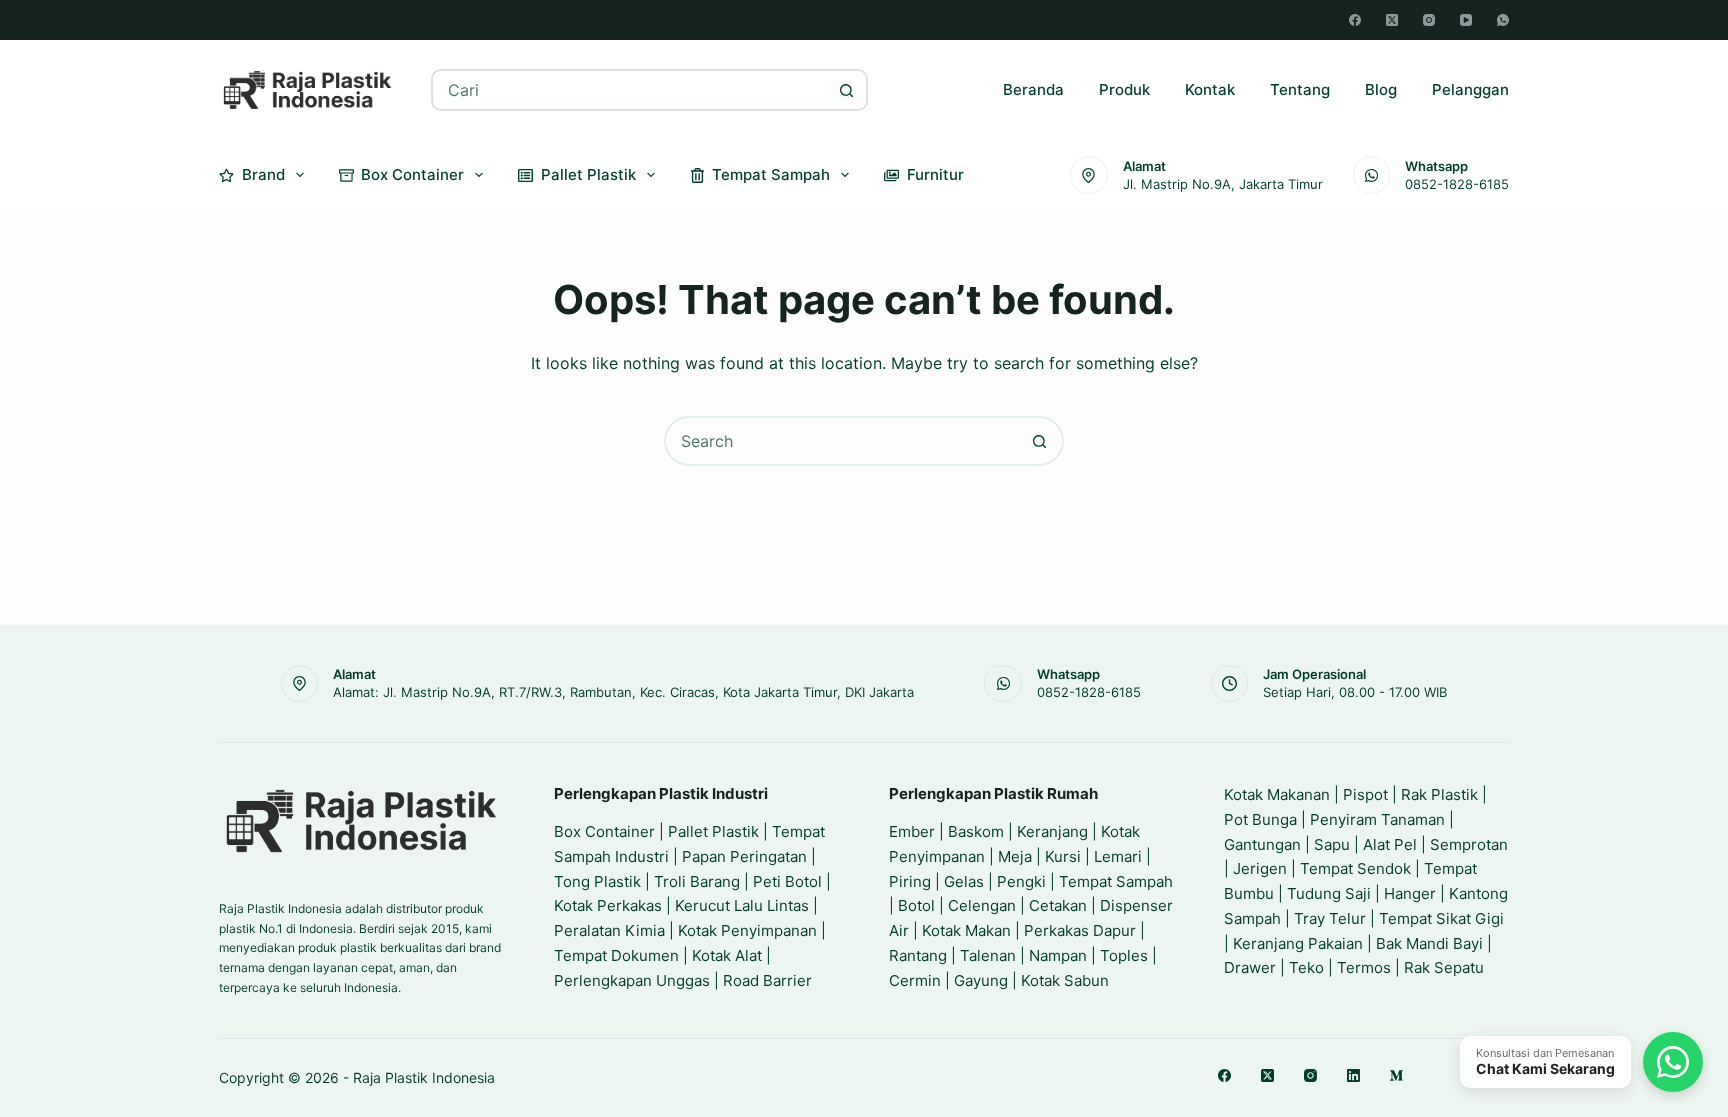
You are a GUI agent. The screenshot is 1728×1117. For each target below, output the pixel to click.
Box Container (412, 174)
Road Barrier (767, 980)
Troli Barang (697, 881)
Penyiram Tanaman (1377, 819)
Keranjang (1052, 831)
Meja (1015, 856)
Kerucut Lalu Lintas (742, 905)
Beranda (1033, 89)
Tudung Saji (1329, 893)
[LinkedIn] (1353, 1075)
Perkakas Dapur (1080, 930)
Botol (916, 905)
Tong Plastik (597, 881)
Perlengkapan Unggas (632, 980)
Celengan (982, 905)
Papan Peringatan (744, 856)
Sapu (1332, 844)
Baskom (976, 831)
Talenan (988, 955)
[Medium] (1396, 1075)
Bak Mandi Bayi (1429, 943)
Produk (1124, 89)
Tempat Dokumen (616, 955)
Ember (912, 831)
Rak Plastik (1439, 794)
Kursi (1063, 856)
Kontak (1210, 89)
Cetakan (1058, 905)
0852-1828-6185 (1457, 184)
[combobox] (630, 90)
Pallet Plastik (588, 174)
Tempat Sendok (1355, 868)
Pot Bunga (1260, 819)
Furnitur (935, 174)
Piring (910, 881)
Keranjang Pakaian (1298, 943)
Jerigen (1260, 868)
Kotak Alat (727, 955)
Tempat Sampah (771, 174)
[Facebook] (1355, 20)
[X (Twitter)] (1392, 20)
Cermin (915, 980)
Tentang (1300, 89)
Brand (263, 174)
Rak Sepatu (1444, 967)
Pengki (1021, 881)
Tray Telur (1330, 918)
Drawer (1250, 967)
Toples (1124, 955)
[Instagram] (1429, 20)
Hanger (1410, 893)
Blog (1381, 89)
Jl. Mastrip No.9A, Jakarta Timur (1223, 184)
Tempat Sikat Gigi (1441, 918)
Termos (1364, 967)
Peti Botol (787, 881)
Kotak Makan (966, 930)
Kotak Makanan (1277, 794)
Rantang (918, 955)
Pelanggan (1470, 89)
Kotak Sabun (1065, 980)
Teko (1306, 967)
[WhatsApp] (1503, 20)
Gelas (964, 881)
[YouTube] (1466, 20)
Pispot (1365, 794)
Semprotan (1469, 844)
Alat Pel (1390, 844)
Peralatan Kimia (609, 930)
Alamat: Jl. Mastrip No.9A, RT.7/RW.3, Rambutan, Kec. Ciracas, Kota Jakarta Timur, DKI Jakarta (623, 692)
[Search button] (847, 90)
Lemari (1118, 856)
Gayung (981, 980)
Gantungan (1262, 844)
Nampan (1058, 955)
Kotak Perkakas (608, 905)
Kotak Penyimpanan (747, 930)
